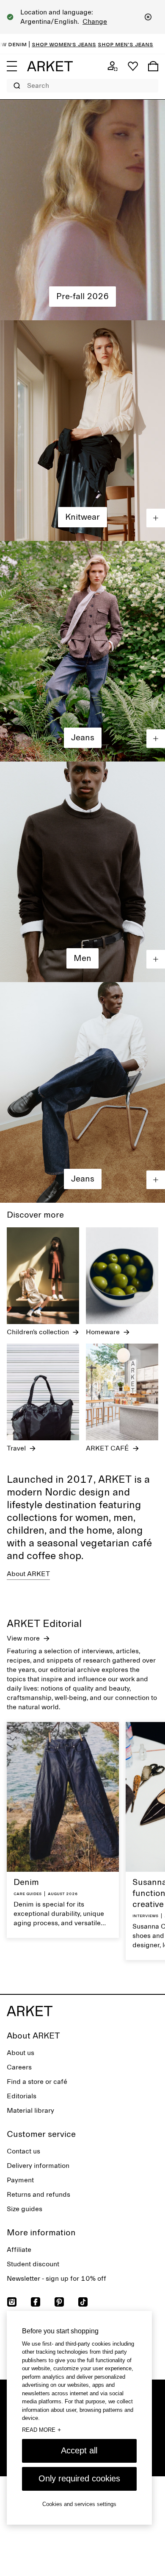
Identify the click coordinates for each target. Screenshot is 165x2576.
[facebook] (36, 2302)
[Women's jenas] (82, 651)
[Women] (82, 210)
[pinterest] (59, 2302)
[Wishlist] (133, 66)
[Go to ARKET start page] (50, 66)
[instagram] (12, 2302)
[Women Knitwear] (82, 431)
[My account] (113, 66)
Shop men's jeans (79, 44)
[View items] (156, 518)
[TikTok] (83, 2302)
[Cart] (153, 66)
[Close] (148, 17)
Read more (41, 2430)
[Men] (82, 872)
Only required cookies (79, 2478)
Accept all (79, 2450)
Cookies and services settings (79, 2504)
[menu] (12, 66)
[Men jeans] (82, 1092)
